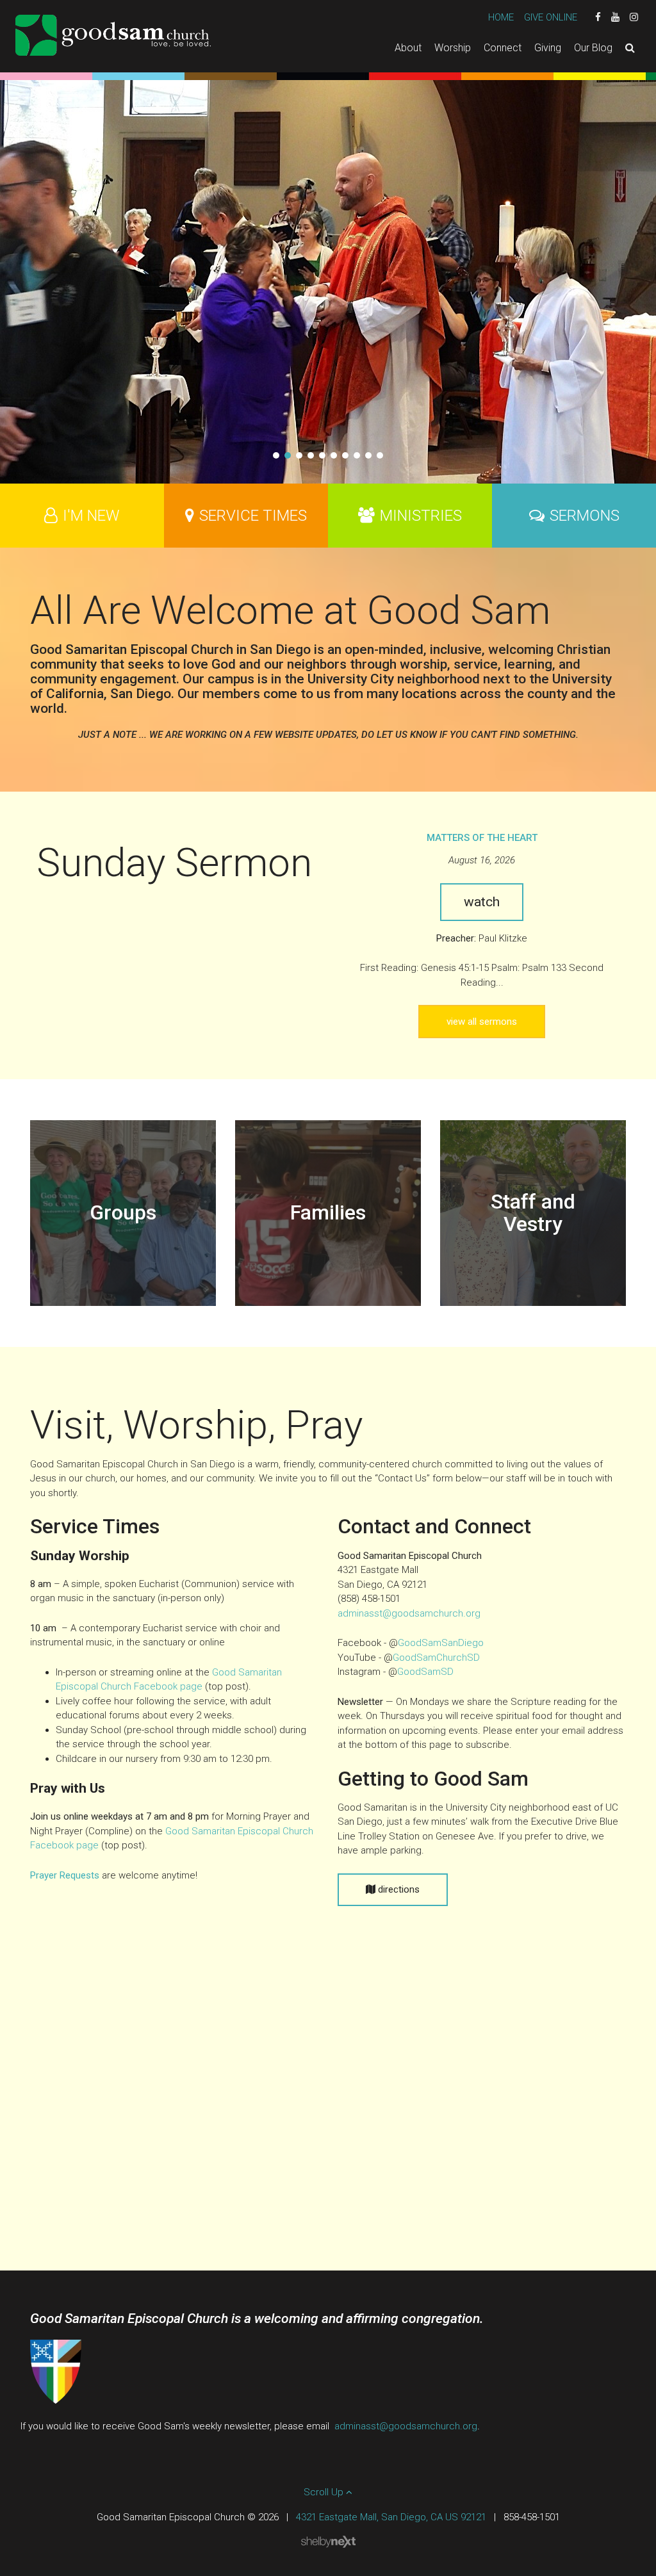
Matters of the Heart (482, 838)
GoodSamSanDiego (441, 1643)
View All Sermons (482, 1022)
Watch (482, 902)
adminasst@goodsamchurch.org (409, 1613)
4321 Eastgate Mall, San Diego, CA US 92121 (391, 2517)
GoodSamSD (425, 1672)
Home (501, 17)
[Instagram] (634, 17)
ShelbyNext (328, 2542)
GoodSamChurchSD (436, 1658)
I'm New (91, 516)
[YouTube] (615, 17)
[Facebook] (598, 17)
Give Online (551, 17)
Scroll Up (325, 2492)
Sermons (585, 516)
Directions (398, 1889)
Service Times (253, 516)
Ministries (421, 516)
